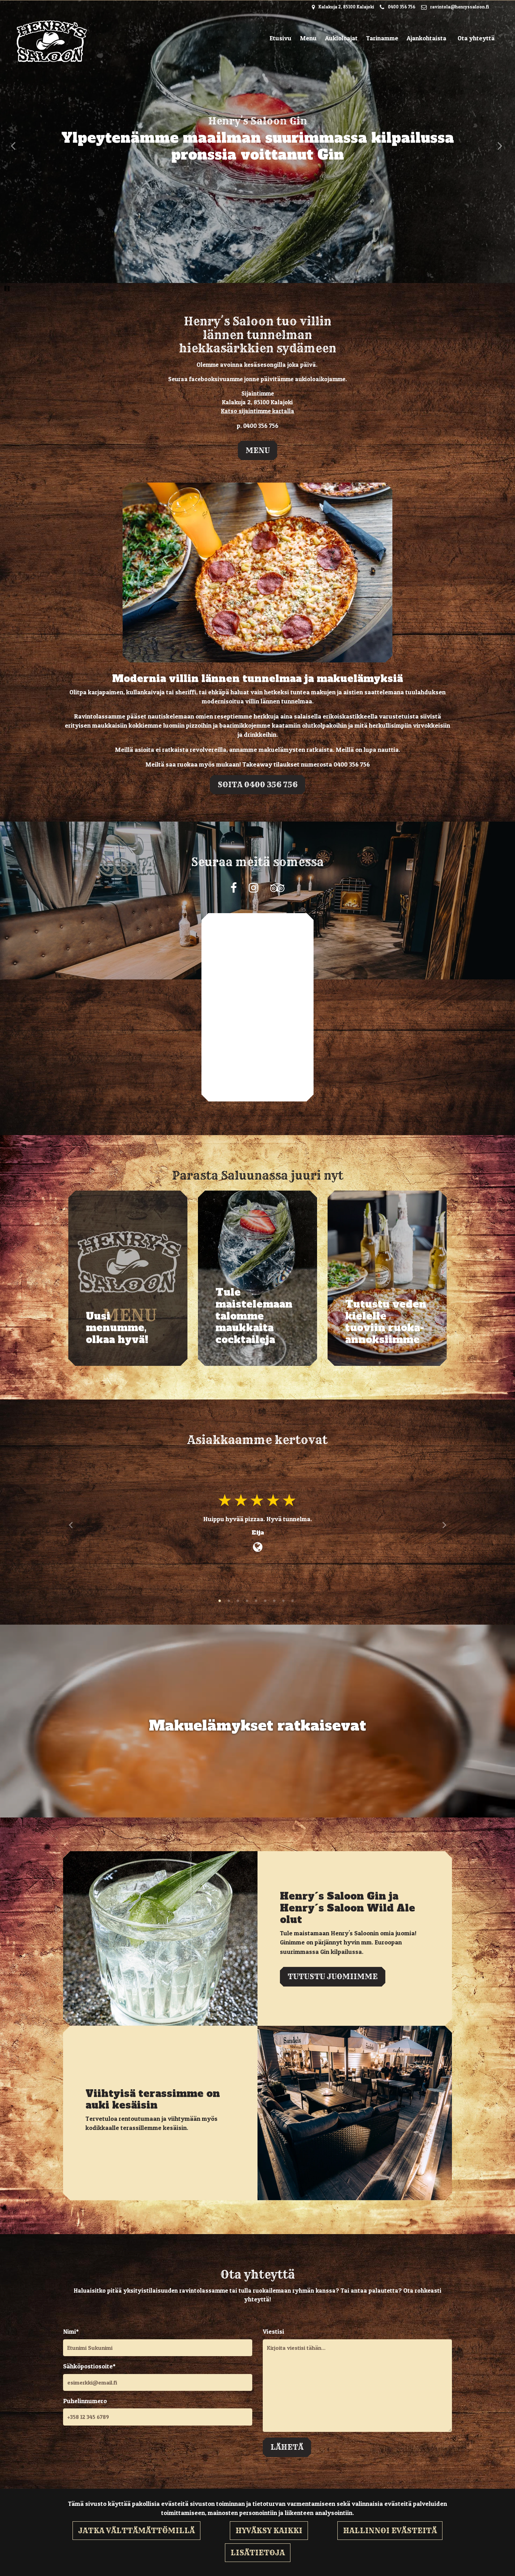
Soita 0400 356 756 (257, 784)
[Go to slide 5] (257, 1602)
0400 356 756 (402, 7)
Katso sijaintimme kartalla (258, 411)
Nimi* (71, 2331)
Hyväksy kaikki (269, 2530)
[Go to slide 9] (293, 1602)
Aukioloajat (341, 38)
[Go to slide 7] (275, 1602)
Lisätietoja (258, 2553)
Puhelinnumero (85, 2401)
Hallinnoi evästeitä (390, 2530)
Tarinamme (382, 38)
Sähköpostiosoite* (89, 2366)
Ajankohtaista (427, 38)
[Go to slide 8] (284, 1602)
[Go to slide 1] (220, 1602)
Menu (308, 38)
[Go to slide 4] (248, 1602)
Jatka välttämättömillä (136, 2530)
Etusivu (280, 38)
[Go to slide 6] (266, 1602)
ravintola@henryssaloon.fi (460, 7)
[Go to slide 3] (239, 1602)
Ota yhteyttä (476, 38)
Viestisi (273, 2331)
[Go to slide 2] (229, 1602)
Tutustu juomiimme (333, 1976)
